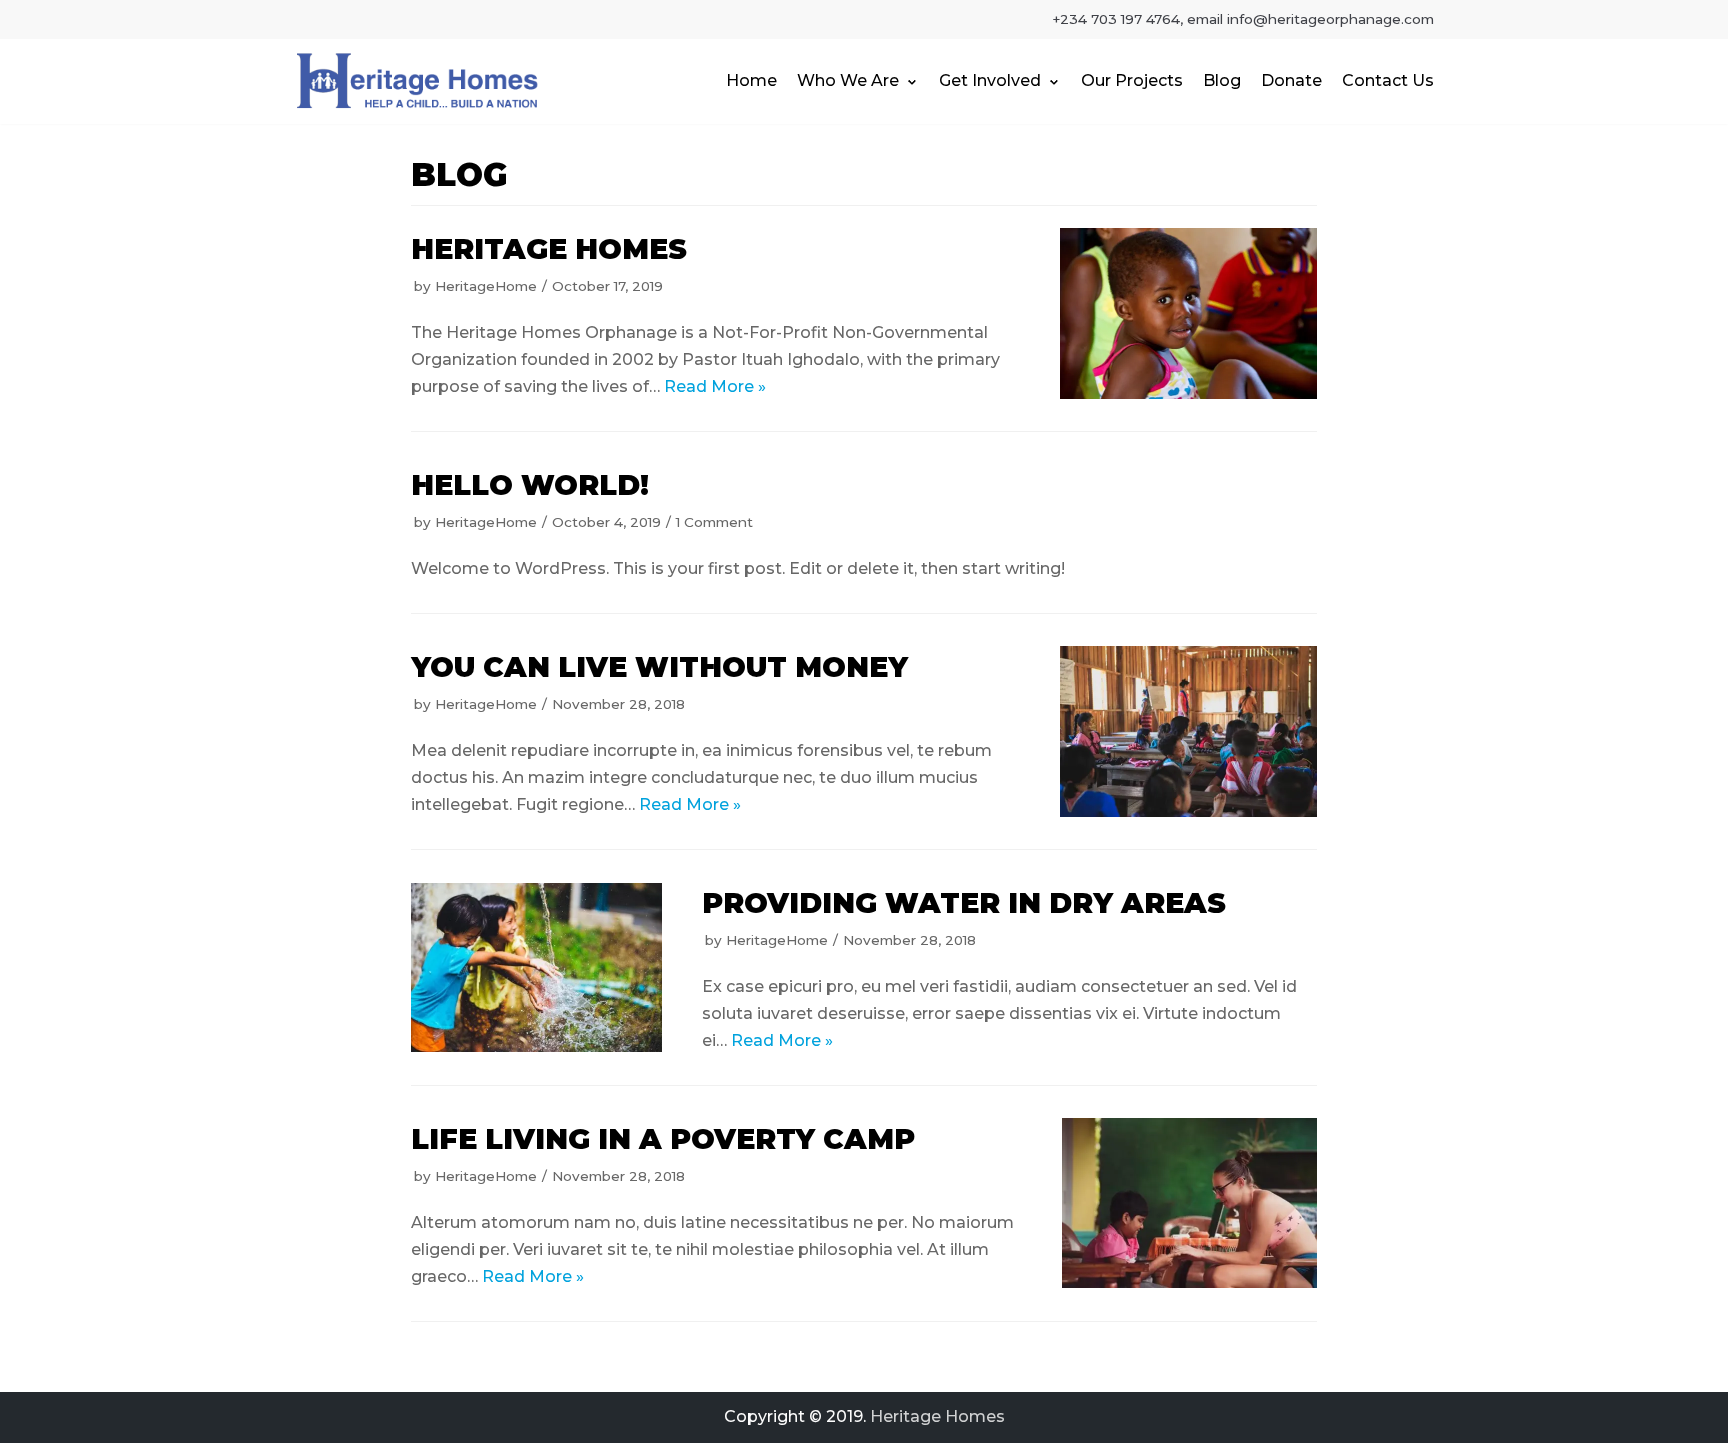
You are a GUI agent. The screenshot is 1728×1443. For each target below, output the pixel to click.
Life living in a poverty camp (663, 1139)
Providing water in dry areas (964, 903)
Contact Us (1388, 80)
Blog (1222, 80)
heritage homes (549, 249)
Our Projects (1132, 80)
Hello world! (530, 485)
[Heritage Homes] (418, 81)
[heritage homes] (1188, 313)
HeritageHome (486, 286)
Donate (1291, 80)
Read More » (715, 386)
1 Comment (714, 522)
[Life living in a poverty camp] (1189, 1203)
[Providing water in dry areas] (536, 967)
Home (751, 80)
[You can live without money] (1188, 731)
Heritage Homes (937, 1416)
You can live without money (659, 667)
